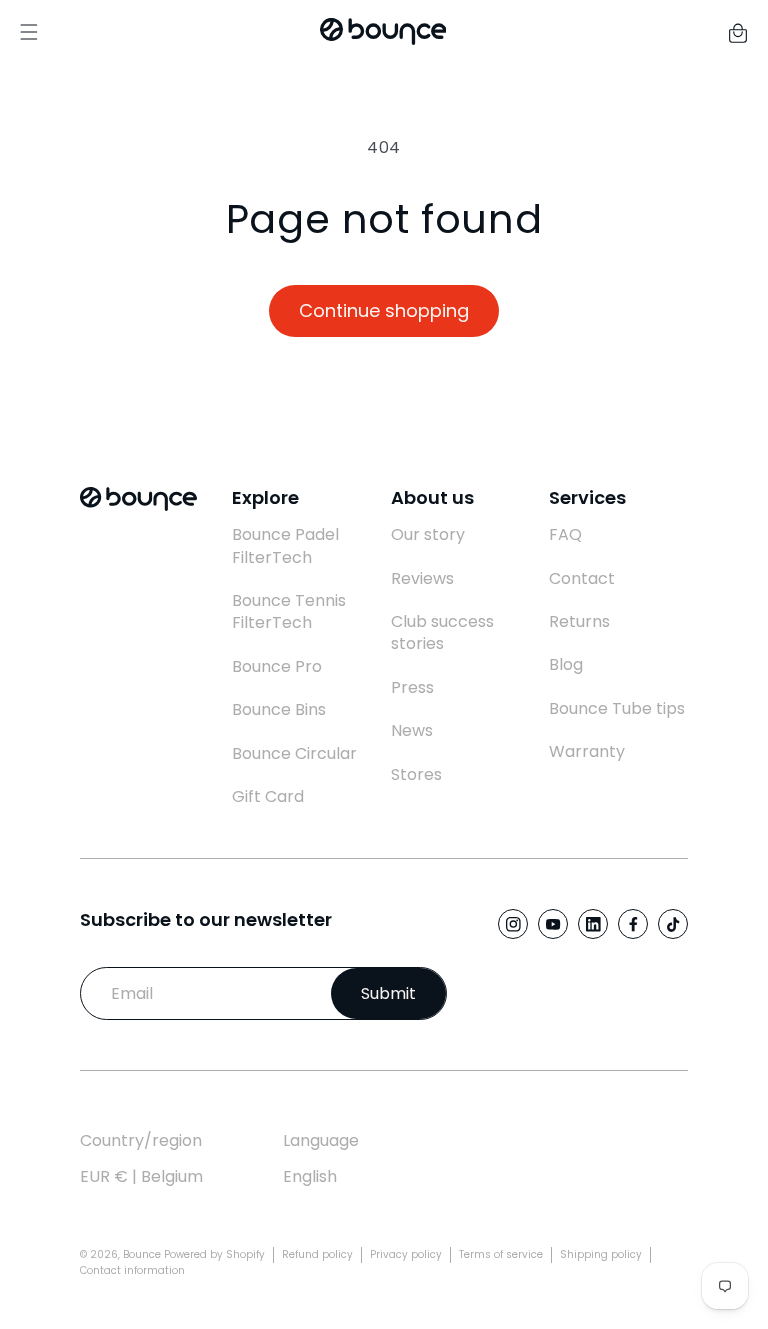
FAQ (565, 535)
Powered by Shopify (214, 1254)
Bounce (142, 1254)
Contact (582, 579)
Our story (428, 535)
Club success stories (442, 633)
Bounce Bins (279, 710)
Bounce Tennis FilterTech (289, 612)
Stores (416, 775)
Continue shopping (384, 310)
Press (412, 688)
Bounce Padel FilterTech (285, 546)
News (412, 731)
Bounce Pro (277, 667)
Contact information (132, 1270)
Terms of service (501, 1254)
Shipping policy (601, 1254)
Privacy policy (406, 1254)
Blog (566, 665)
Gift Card (268, 797)
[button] (738, 32)
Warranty (587, 752)
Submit (388, 993)
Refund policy (317, 1254)
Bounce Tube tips (617, 709)
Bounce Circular (294, 754)
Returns (579, 622)
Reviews (422, 579)
